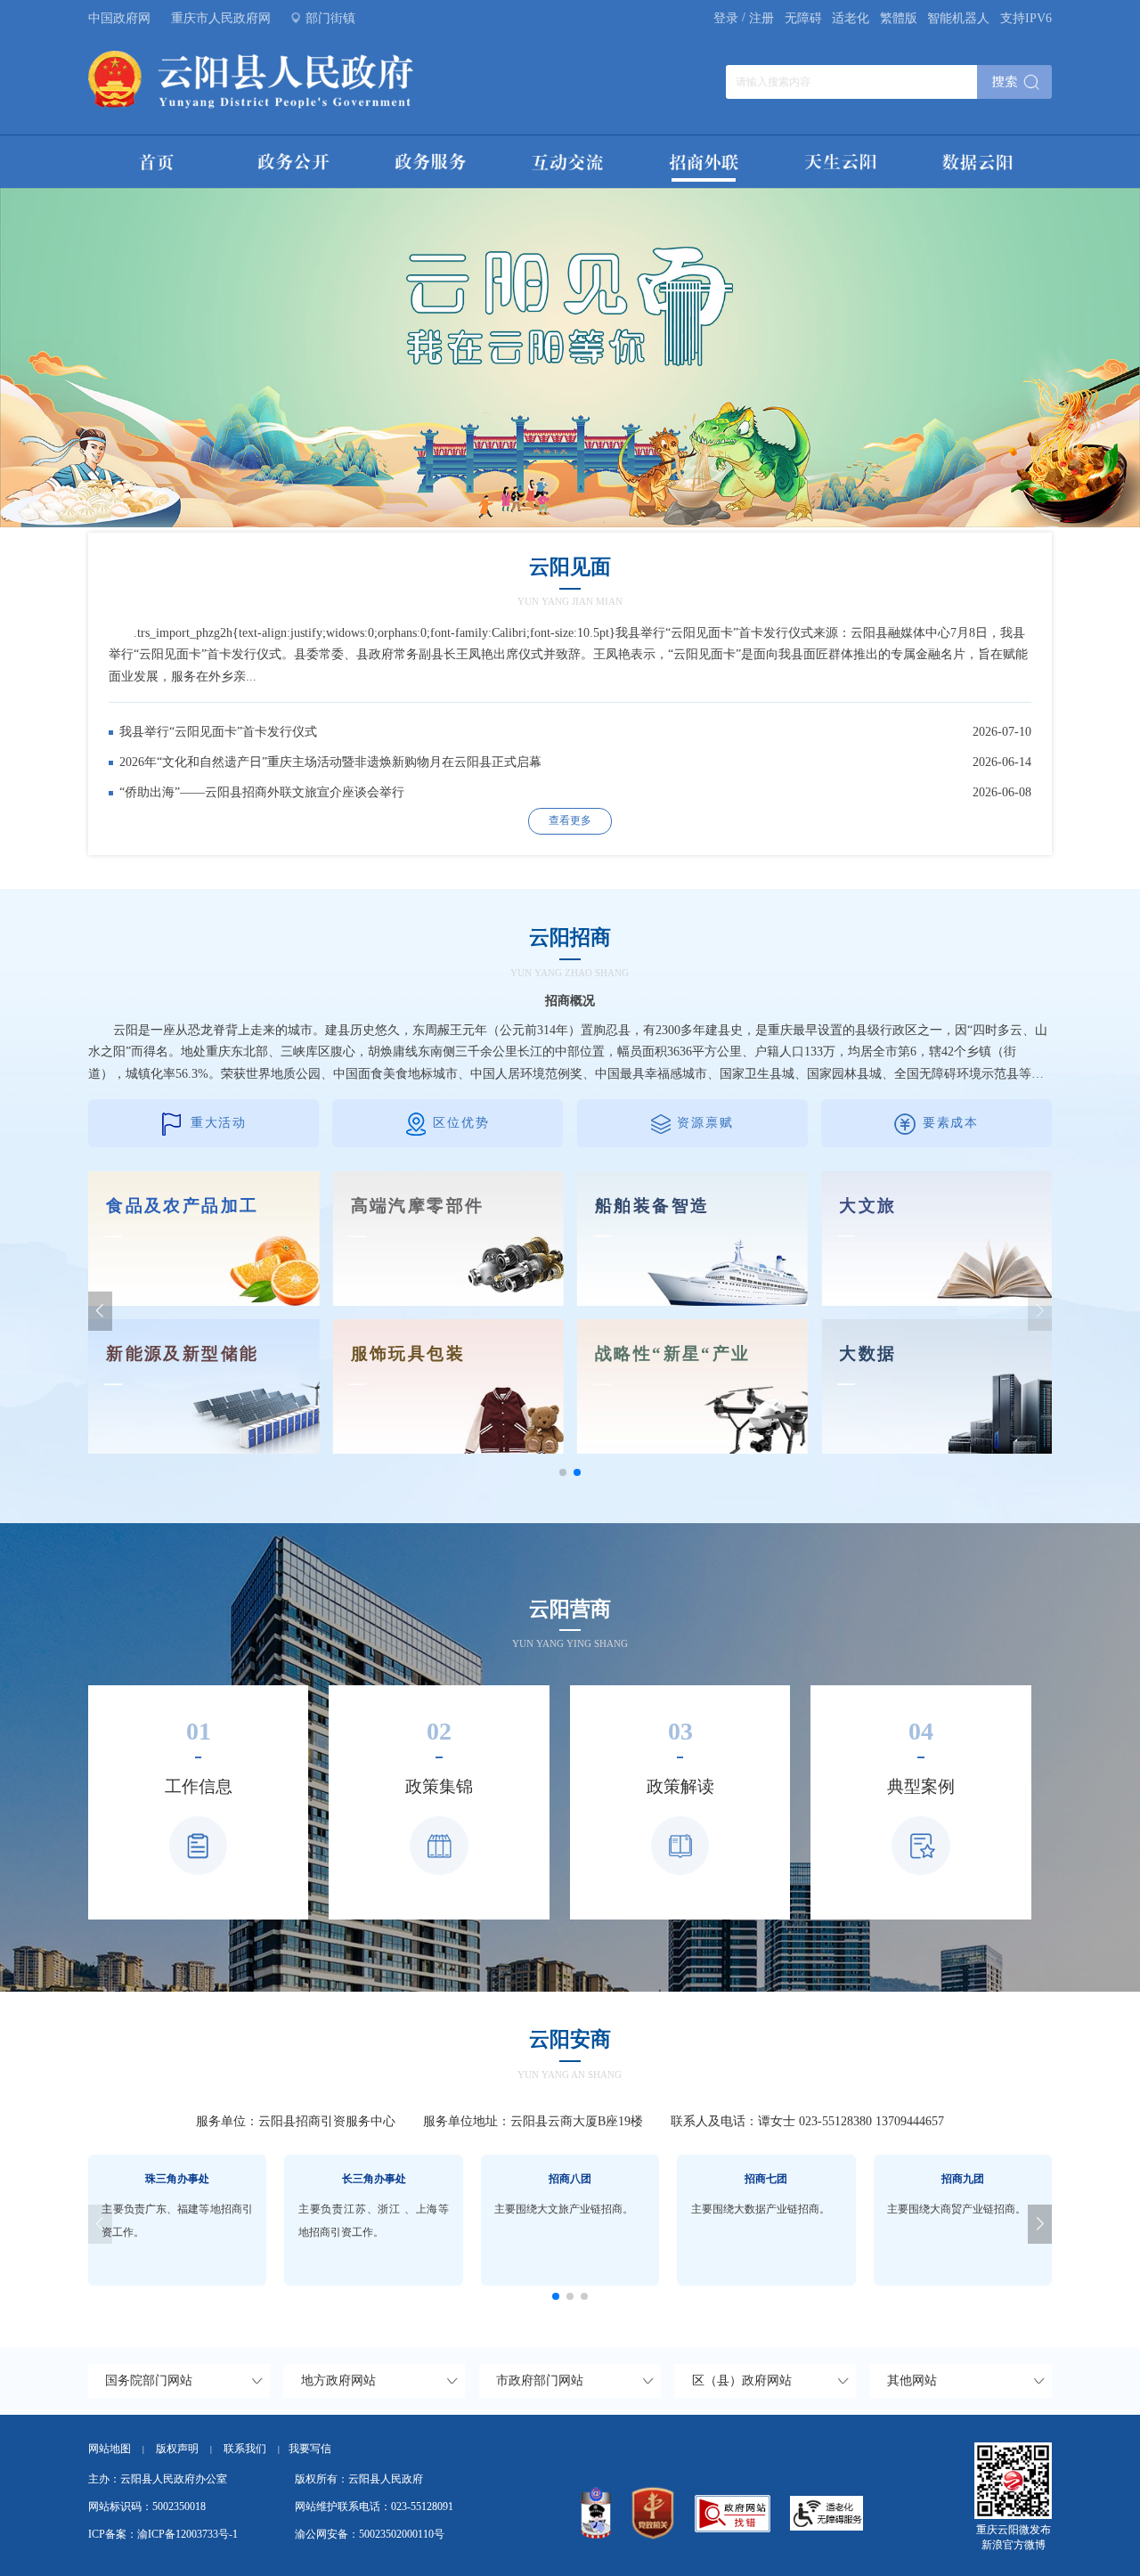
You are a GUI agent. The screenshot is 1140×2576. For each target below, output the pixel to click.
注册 (761, 18)
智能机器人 (958, 18)
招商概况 (570, 1001)
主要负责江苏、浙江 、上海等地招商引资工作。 (374, 2221)
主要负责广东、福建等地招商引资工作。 (177, 2221)
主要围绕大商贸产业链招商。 (957, 2209)
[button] (100, 1311)
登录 (726, 18)
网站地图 (110, 2449)
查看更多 (570, 820)
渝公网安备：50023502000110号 (370, 2534)
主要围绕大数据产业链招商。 (761, 2209)
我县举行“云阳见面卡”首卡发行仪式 (218, 732)
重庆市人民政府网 (221, 18)
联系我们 (252, 2449)
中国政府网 (119, 18)
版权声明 (177, 2449)
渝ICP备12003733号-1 (187, 2534)
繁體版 (899, 18)
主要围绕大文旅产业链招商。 (564, 2209)
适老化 (851, 18)
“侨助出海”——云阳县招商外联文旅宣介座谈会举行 (262, 792)
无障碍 (803, 18)
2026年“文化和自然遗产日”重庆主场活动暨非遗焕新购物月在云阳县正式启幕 (330, 762)
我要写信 (310, 2449)
